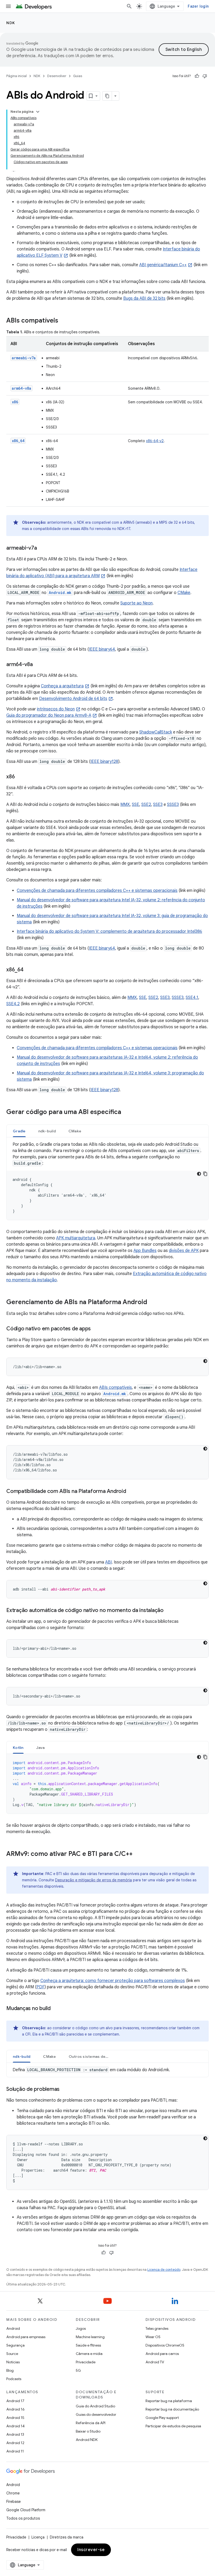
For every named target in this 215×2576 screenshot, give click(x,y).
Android (13, 2328)
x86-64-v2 (155, 441)
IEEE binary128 (104, 762)
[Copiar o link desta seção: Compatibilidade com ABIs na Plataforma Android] (131, 1492)
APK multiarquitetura (76, 1238)
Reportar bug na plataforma (169, 2401)
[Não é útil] (205, 76)
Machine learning (90, 2337)
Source (12, 2354)
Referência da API (91, 2423)
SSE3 (158, 805)
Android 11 (15, 2451)
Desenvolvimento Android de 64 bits (73, 699)
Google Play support (162, 2418)
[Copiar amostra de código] (205, 1174)
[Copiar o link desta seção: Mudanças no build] (56, 2009)
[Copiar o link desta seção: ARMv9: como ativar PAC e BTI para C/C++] (138, 1854)
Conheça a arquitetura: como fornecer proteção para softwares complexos (113, 1981)
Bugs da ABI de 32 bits (144, 298)
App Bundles (145, 1251)
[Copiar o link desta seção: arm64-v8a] (38, 665)
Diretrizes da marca (67, 2537)
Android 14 (15, 2426)
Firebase (14, 2502)
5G (78, 2370)
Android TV (155, 2362)
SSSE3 (173, 805)
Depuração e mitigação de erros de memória (93, 1880)
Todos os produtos (23, 2518)
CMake (184, 593)
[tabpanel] (107, 1181)
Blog (10, 2370)
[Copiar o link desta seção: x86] (20, 777)
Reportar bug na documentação (172, 2409)
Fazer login (198, 6)
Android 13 (15, 2434)
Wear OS (153, 2337)
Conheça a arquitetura (62, 686)
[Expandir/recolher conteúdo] (38, 112)
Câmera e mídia (89, 2354)
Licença (38, 2537)
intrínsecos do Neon (56, 709)
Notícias (13, 2362)
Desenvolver (57, 76)
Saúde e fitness (88, 2345)
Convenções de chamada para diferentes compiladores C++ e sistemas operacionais (97, 891)
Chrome (13, 2493)
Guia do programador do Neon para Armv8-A (49, 715)
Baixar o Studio (88, 2431)
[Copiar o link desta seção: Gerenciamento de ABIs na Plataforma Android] (152, 1303)
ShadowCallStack (156, 732)
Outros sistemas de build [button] (92, 2056)
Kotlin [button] (18, 1748)
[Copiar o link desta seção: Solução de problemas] (65, 2090)
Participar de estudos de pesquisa (173, 2426)
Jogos (81, 2328)
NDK (11, 23)
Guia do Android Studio (95, 2406)
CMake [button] (75, 1131)
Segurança (15, 2345)
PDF (41, 1987)
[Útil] (197, 76)
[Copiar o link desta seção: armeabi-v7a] (42, 548)
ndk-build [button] (47, 1131)
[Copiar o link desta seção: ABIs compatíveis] (63, 321)
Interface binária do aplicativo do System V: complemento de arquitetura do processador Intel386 (109, 931)
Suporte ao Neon (136, 603)
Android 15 (15, 2418)
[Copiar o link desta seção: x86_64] (29, 970)
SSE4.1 (192, 998)
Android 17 (15, 2401)
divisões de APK (184, 1251)
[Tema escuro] (199, 1174)
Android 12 (15, 2443)
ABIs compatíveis (115, 1388)
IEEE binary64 (102, 649)
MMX (125, 805)
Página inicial (17, 76)
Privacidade (86, 2362)
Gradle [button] (19, 1131)
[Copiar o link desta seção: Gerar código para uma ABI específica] (126, 1112)
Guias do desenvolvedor (96, 2414)
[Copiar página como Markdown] (107, 96)
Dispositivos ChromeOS (165, 2345)
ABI (108, 1562)
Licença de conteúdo (164, 2270)
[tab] (19, 1131)
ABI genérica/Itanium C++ (163, 265)
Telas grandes (157, 2328)
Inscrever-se (91, 2550)
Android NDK (87, 2440)
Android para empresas (26, 2337)
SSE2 (146, 805)
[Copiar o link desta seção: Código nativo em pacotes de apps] (96, 1329)
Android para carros (162, 2354)
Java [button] (41, 1748)
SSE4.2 (13, 1004)
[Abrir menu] (8, 6)
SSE (136, 805)
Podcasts (14, 2379)
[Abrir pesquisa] (129, 6)
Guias (78, 76)
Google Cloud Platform (26, 2510)
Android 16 (15, 2409)
